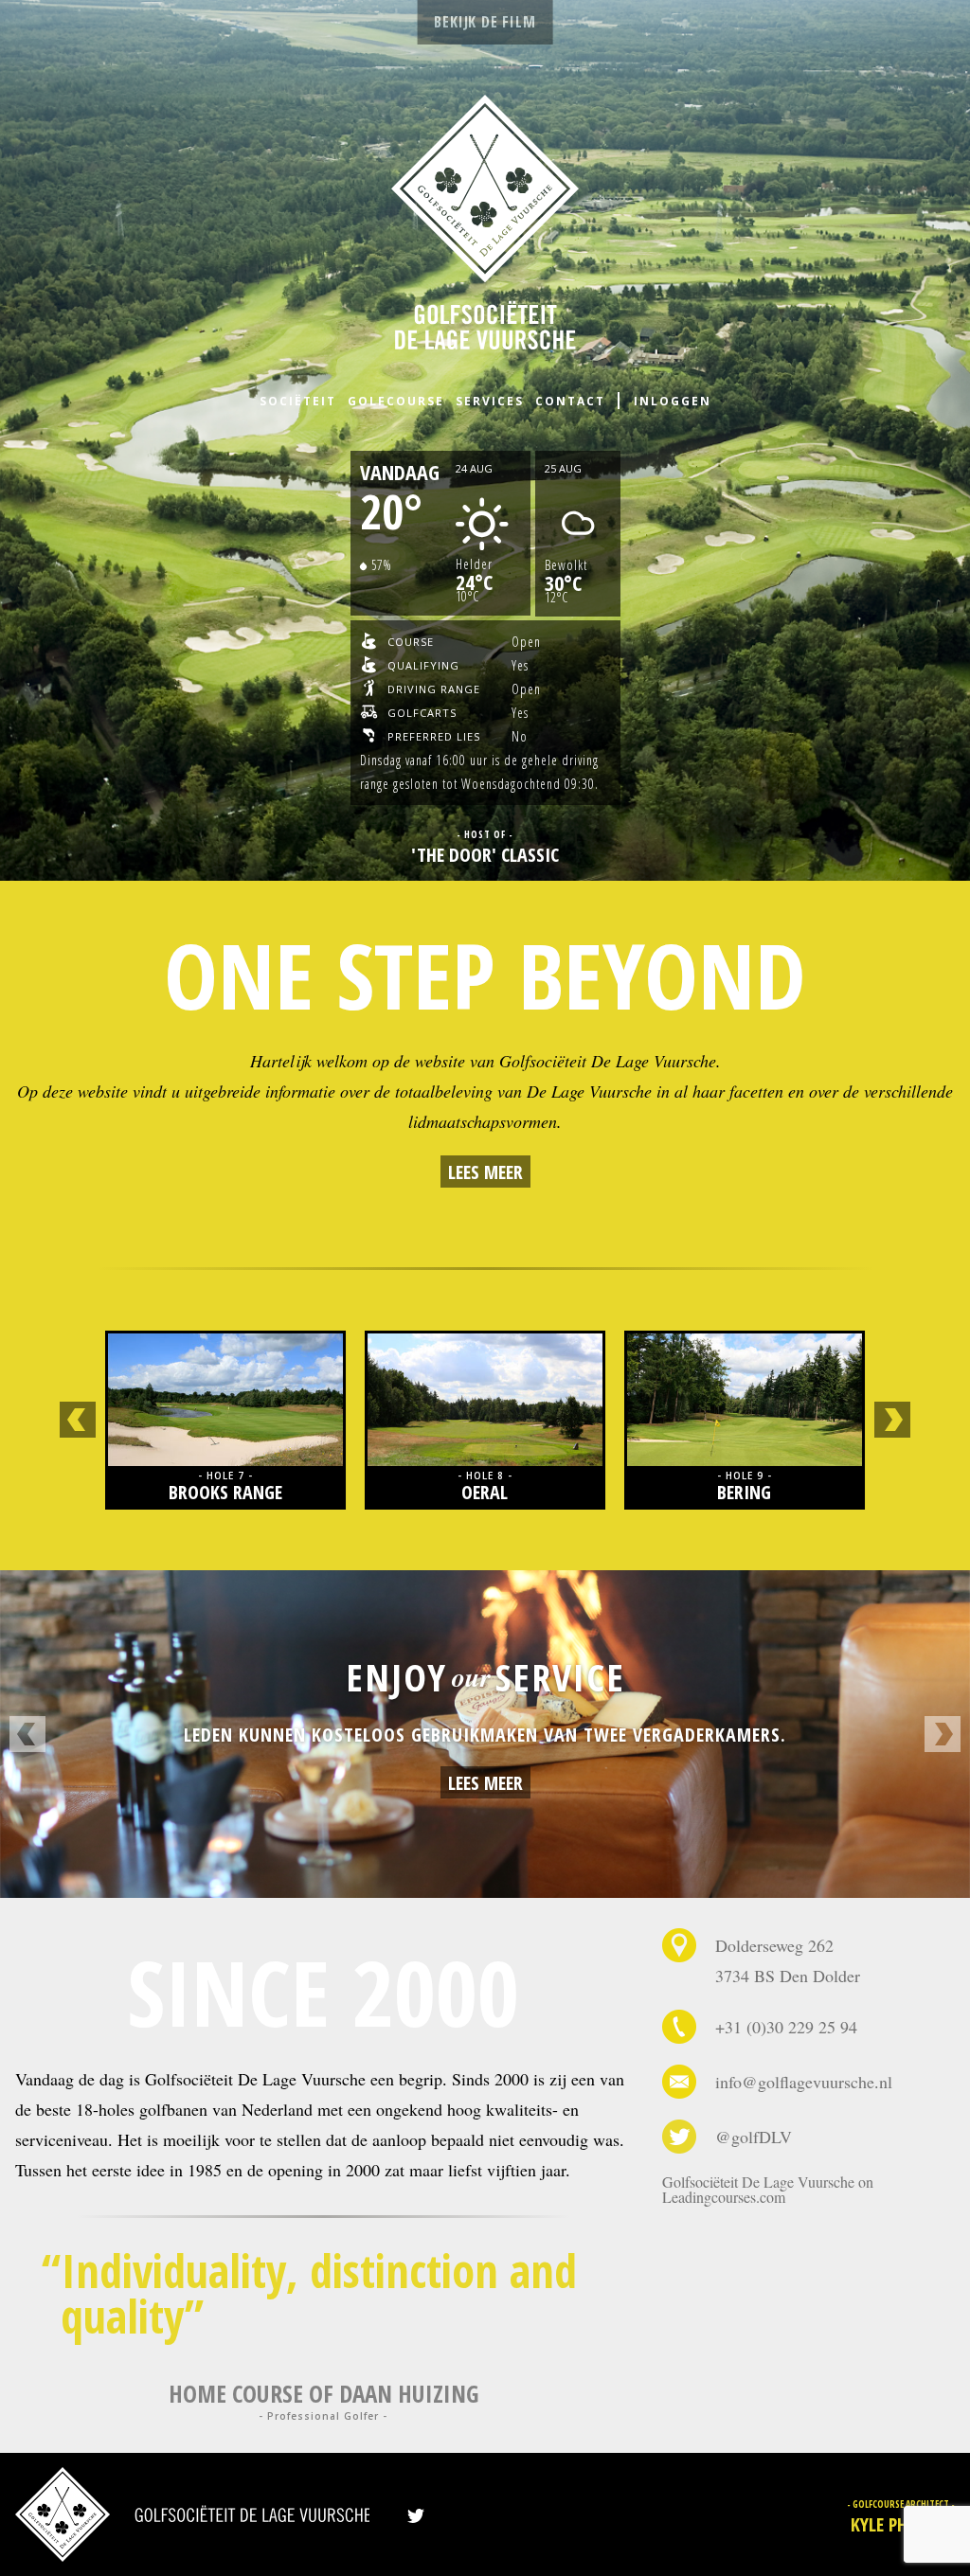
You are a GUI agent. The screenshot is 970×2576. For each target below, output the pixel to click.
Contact (570, 401)
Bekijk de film (485, 22)
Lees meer (485, 1172)
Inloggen (673, 401)
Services (490, 401)
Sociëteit (298, 401)
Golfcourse (396, 401)
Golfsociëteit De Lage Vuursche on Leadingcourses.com (768, 2189)
